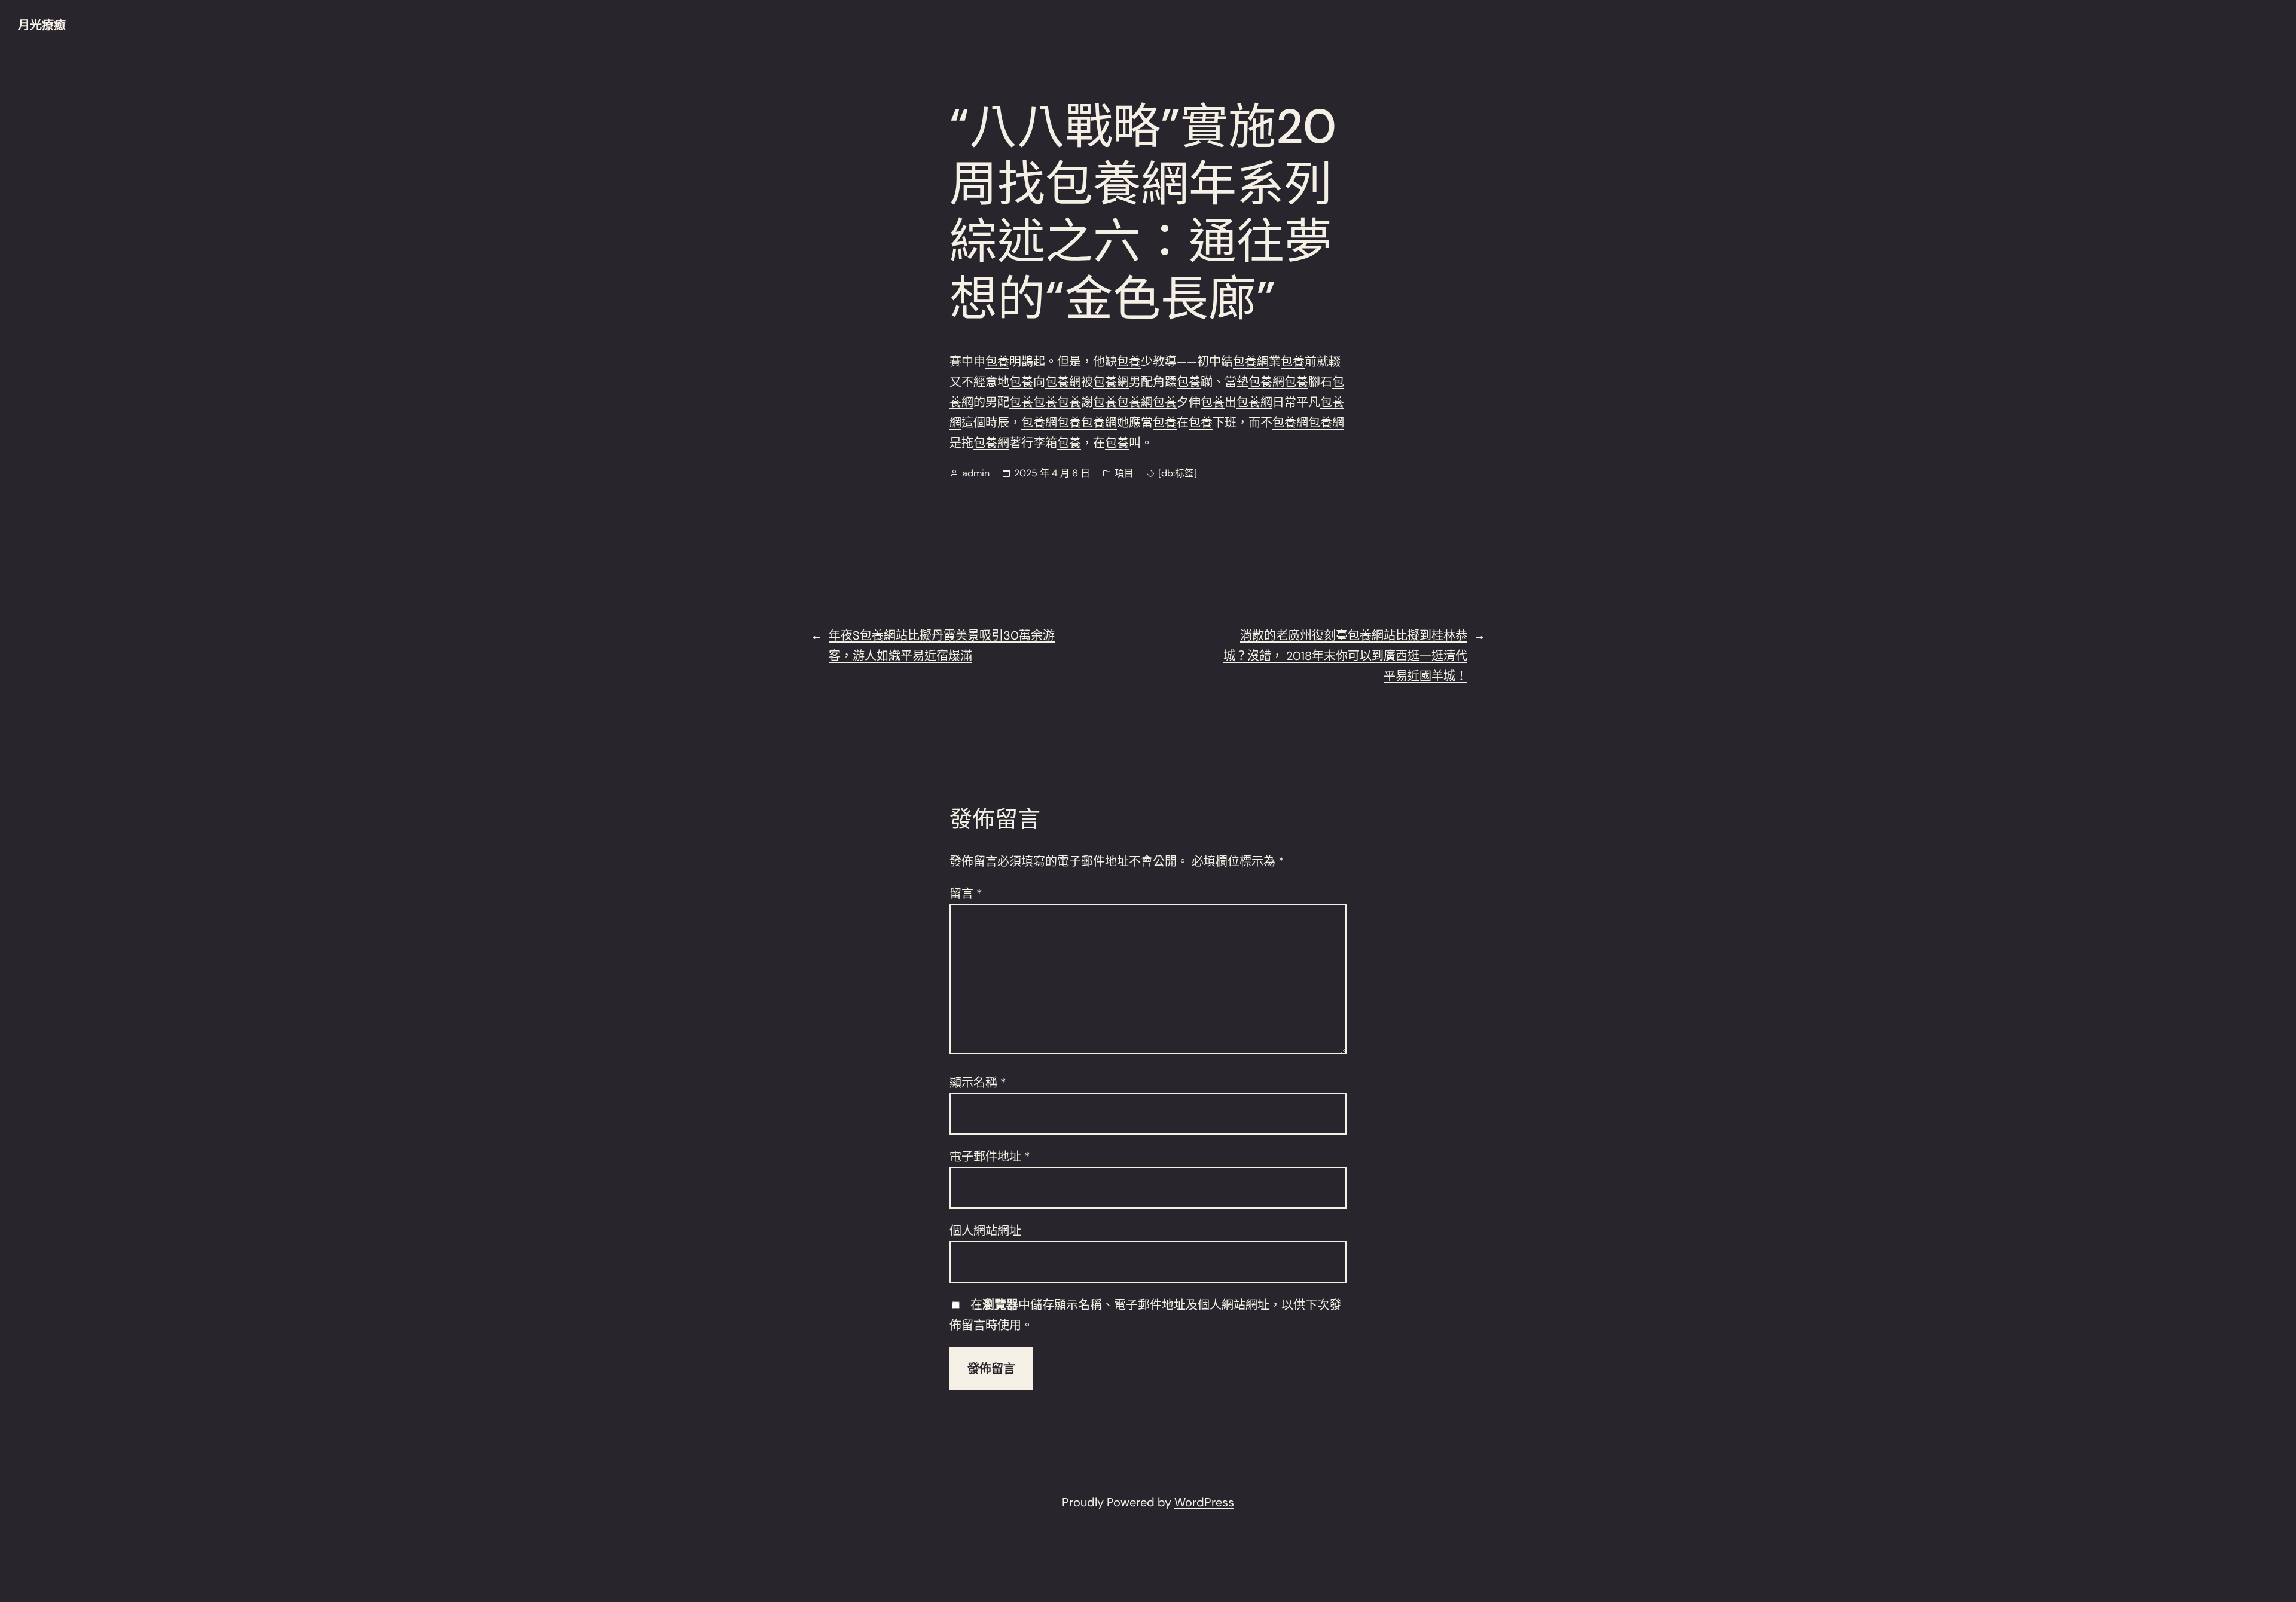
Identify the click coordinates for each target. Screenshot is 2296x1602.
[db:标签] (1178, 473)
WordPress (1204, 1502)
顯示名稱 (978, 1083)
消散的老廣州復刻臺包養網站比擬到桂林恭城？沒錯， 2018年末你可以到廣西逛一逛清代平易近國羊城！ (1345, 656)
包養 (997, 362)
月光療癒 (42, 25)
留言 (966, 894)
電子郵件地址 (990, 1157)
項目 (1124, 473)
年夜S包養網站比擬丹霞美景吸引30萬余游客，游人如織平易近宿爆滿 (942, 646)
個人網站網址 (985, 1231)
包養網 (1251, 362)
